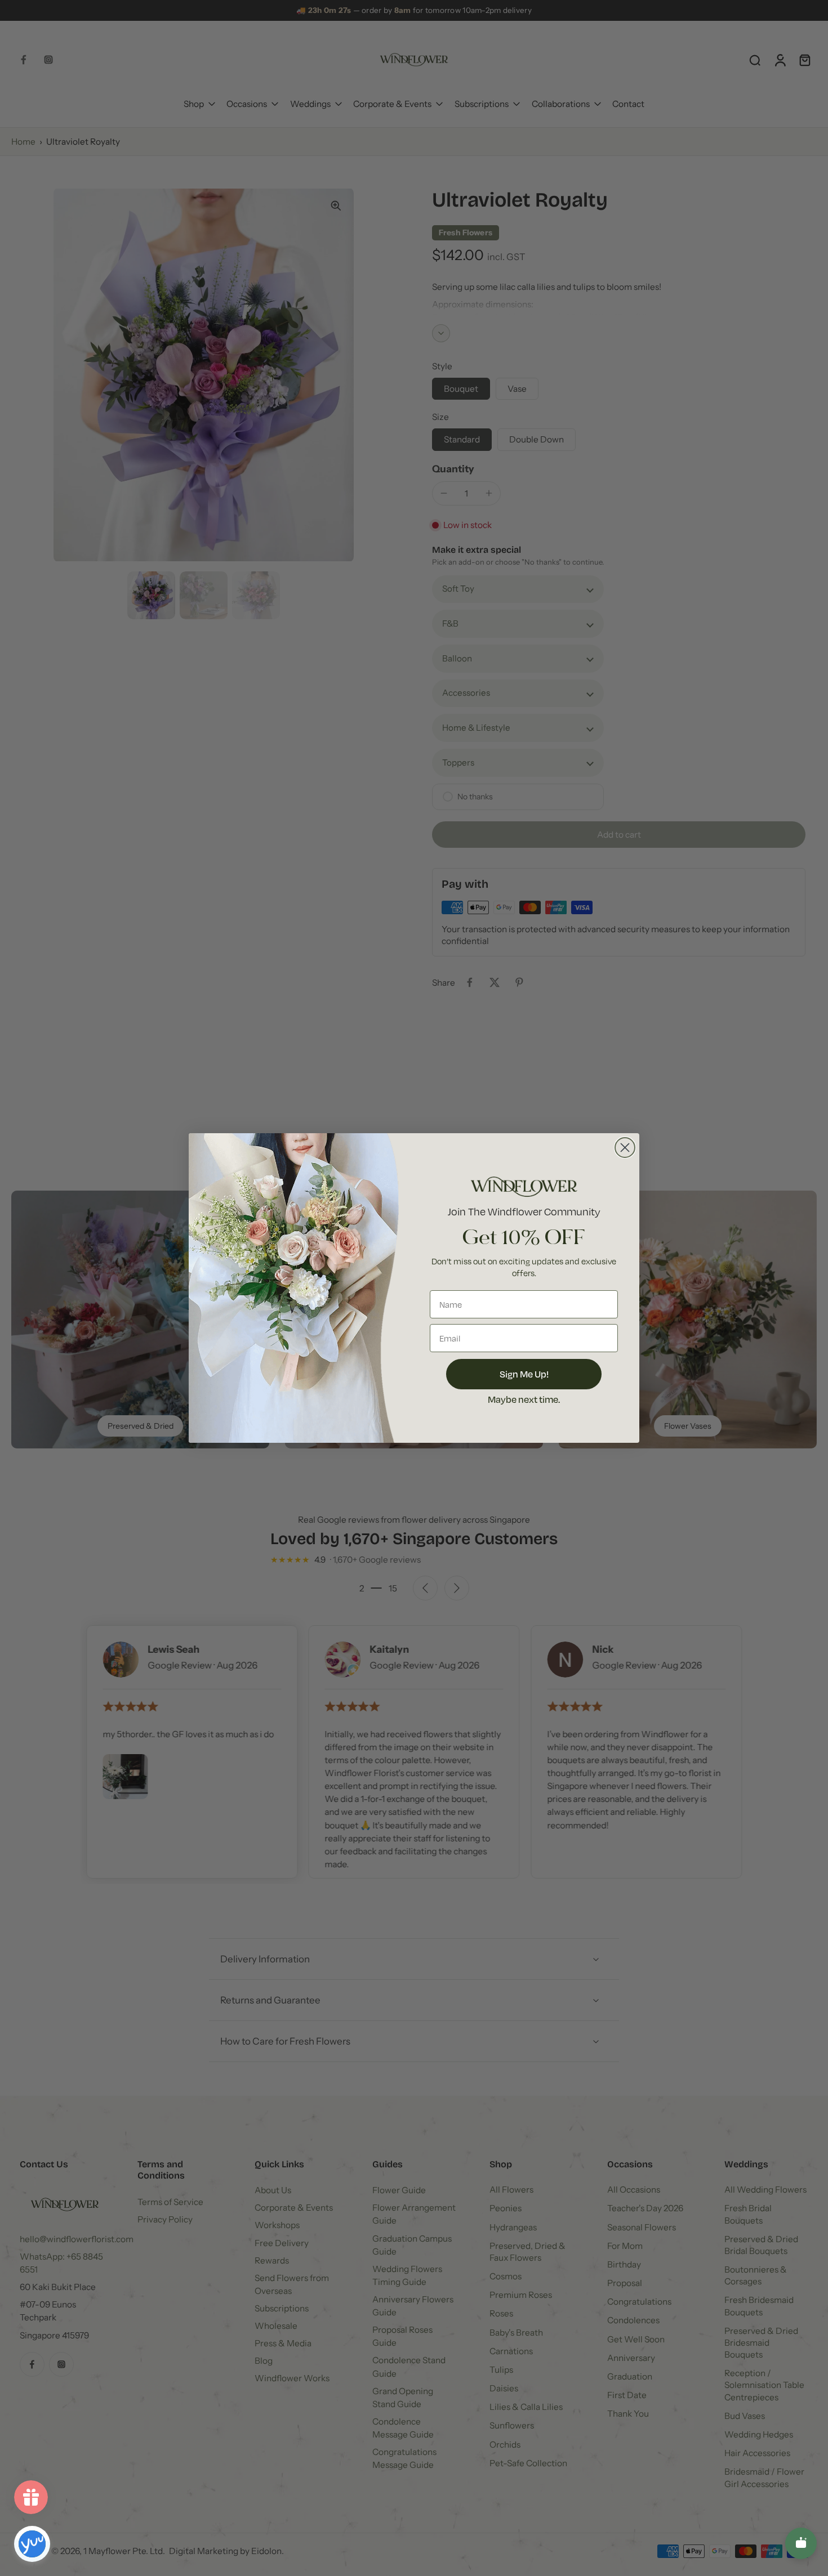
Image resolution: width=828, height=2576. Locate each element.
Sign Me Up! (524, 1374)
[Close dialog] (625, 1148)
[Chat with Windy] (801, 2543)
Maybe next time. (524, 1399)
